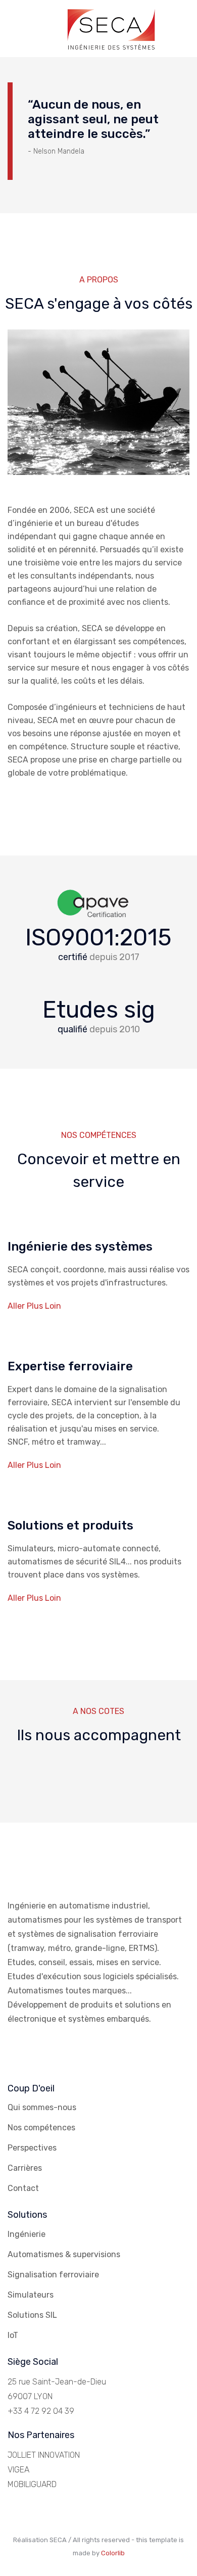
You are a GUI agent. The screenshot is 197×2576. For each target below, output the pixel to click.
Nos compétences (41, 2128)
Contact (23, 2188)
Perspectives (32, 2148)
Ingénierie (27, 2234)
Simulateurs (31, 2295)
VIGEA (18, 2470)
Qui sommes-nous (42, 2107)
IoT (13, 2335)
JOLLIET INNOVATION (44, 2455)
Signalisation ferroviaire (53, 2275)
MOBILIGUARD (32, 2484)
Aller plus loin (34, 1306)
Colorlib (113, 2553)
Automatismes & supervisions (64, 2254)
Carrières (25, 2168)
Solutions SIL (32, 2315)
